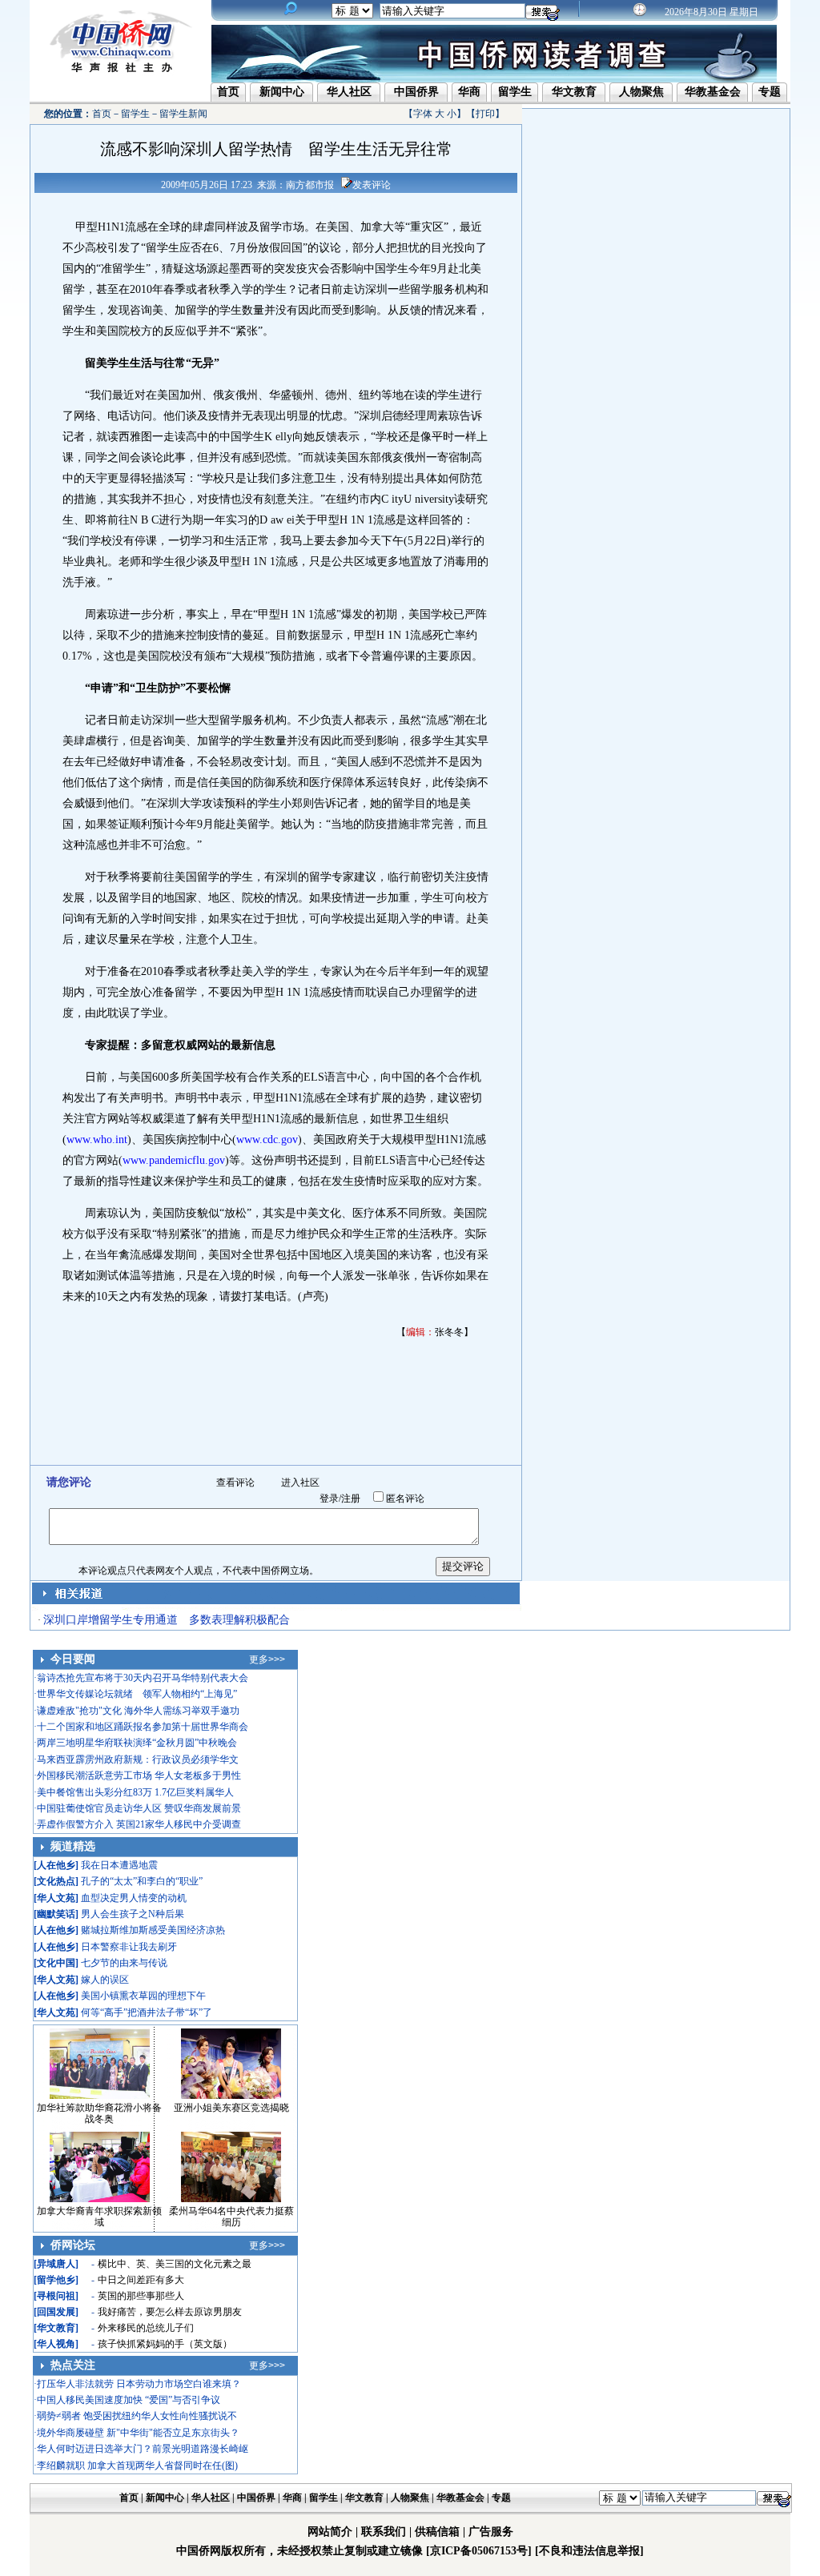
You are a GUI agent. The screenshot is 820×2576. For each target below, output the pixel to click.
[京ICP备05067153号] (479, 2551)
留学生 (515, 92)
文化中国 (56, 1963)
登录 (329, 1499)
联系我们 (384, 2532)
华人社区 (349, 92)
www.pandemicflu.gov (174, 1160)
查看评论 (235, 1483)
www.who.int (97, 1140)
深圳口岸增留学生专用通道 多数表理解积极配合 (167, 1620)
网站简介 (330, 2532)
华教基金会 (713, 92)
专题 (770, 92)
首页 (228, 92)
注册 (351, 1499)
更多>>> (267, 1659)
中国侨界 (416, 92)
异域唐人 (56, 2264)
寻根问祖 (56, 2296)
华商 (469, 92)
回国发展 (56, 2312)
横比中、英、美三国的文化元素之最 (175, 2264)
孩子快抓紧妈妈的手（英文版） (165, 2344)
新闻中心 (282, 92)
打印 (485, 114)
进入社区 (300, 1483)
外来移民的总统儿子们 (146, 2328)
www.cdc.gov (267, 1140)
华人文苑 (56, 1898)
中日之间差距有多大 (141, 2280)
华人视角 (56, 2344)
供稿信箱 (437, 2532)
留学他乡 (56, 2280)
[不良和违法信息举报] (589, 2551)
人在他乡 (56, 1865)
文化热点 (56, 1881)
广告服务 (491, 2532)
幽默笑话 (56, 1914)
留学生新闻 (183, 114)
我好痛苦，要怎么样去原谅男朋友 (170, 2312)
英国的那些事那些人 (141, 2296)
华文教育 (574, 92)
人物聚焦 (641, 92)
